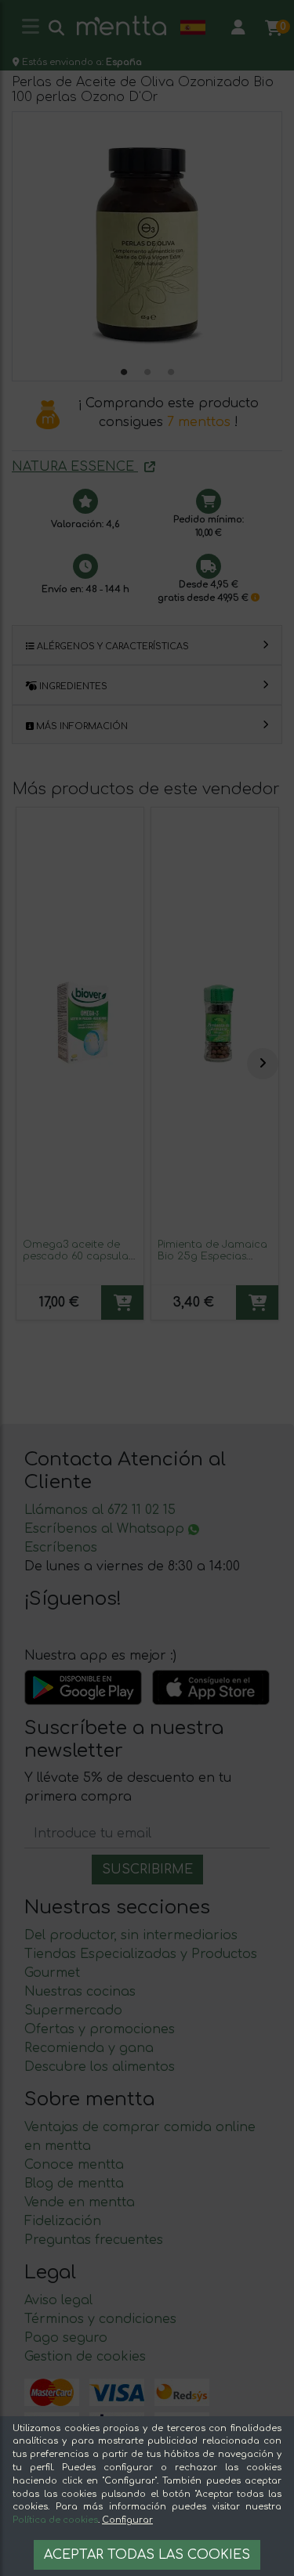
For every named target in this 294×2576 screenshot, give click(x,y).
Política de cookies (55, 2520)
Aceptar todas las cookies (147, 2555)
